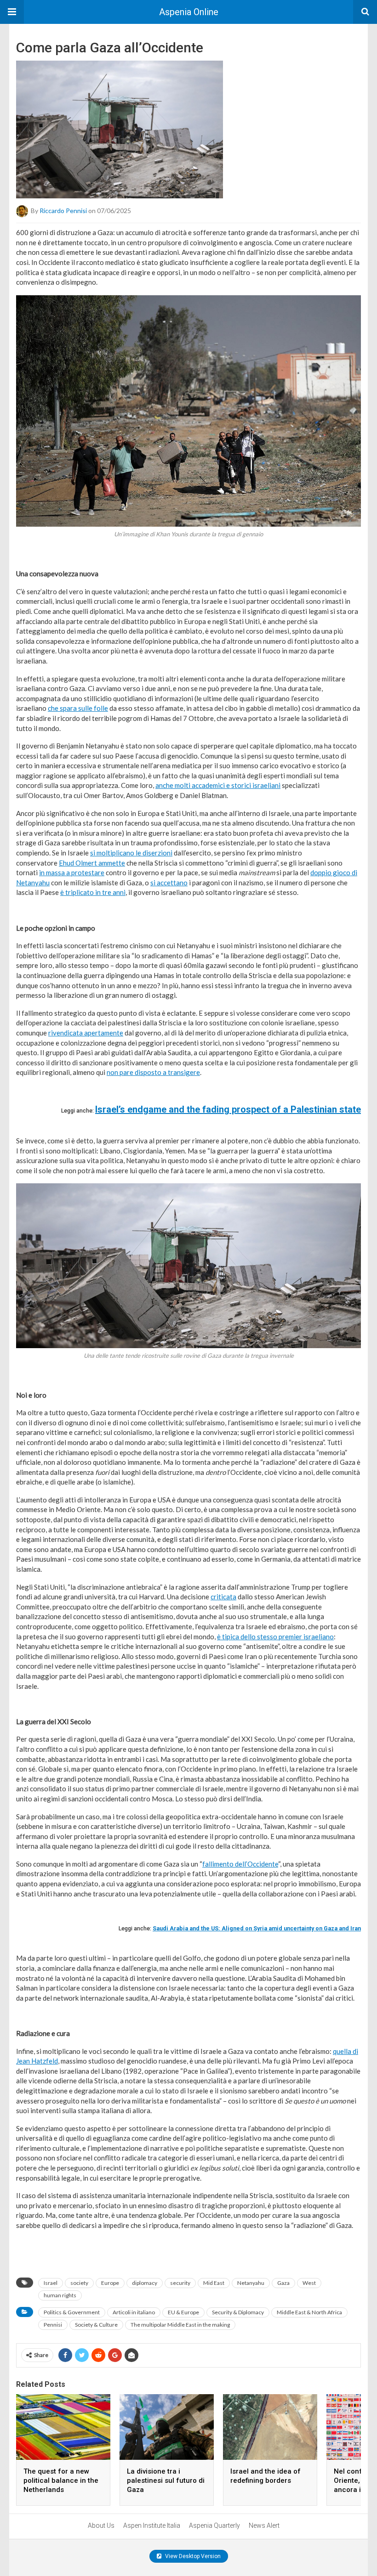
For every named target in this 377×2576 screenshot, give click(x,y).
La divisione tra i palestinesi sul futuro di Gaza (166, 2480)
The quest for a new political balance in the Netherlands (61, 2480)
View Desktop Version (192, 2556)
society (79, 2283)
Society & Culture (96, 2325)
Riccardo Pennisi (63, 211)
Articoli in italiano (134, 2312)
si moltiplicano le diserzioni (131, 853)
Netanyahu (251, 2283)
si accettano (169, 883)
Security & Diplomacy (238, 2312)
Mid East (214, 2283)
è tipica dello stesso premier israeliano (275, 1637)
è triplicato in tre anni (93, 892)
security (180, 2283)
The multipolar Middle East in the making (180, 2325)
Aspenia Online (189, 12)
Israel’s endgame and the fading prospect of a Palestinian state (228, 1109)
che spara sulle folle (78, 708)
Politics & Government (72, 2312)
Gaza (283, 2283)
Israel (51, 2283)
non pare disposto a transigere (153, 1072)
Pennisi (53, 2325)
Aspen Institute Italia (152, 2525)
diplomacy (145, 2283)
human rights (60, 2295)
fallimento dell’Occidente (240, 1864)
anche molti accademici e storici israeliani (218, 785)
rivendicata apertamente (86, 1033)
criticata (223, 1597)
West (309, 2283)
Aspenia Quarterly (214, 2525)
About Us (101, 2525)
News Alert (264, 2525)
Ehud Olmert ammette (92, 863)
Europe (110, 2283)
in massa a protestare (72, 872)
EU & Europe (183, 2312)
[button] (12, 12)
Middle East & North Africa (309, 2312)
